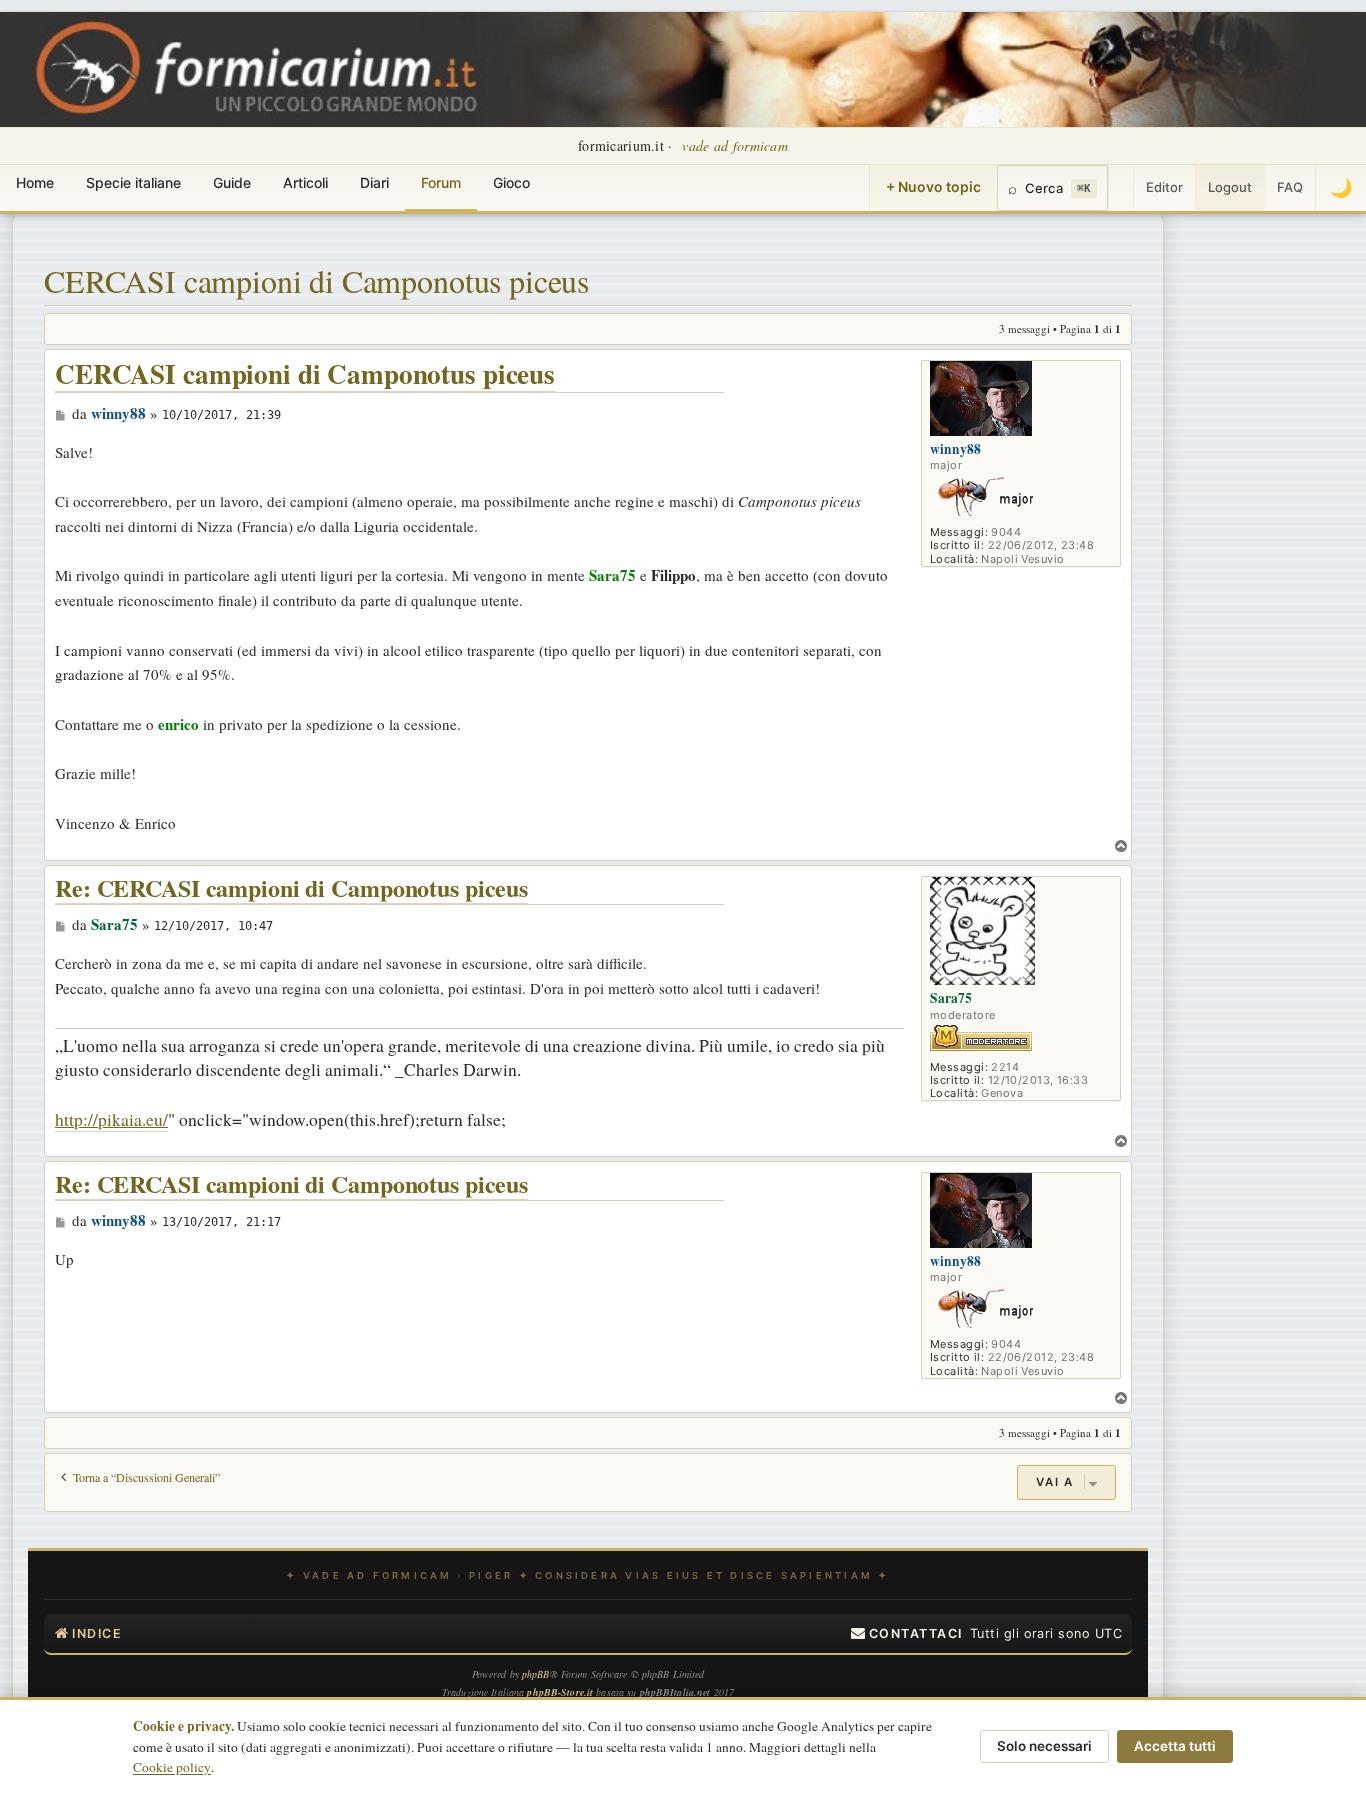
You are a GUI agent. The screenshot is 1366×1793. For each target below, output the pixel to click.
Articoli (305, 182)
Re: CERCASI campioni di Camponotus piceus (291, 888)
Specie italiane (133, 182)
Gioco (511, 182)
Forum (441, 182)
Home (35, 182)
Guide (232, 182)
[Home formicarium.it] (683, 69)
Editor (1164, 187)
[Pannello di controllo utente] (1121, 188)
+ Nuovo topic (933, 186)
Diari (374, 182)
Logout (1230, 187)
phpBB (536, 1674)
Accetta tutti (1175, 1746)
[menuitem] (907, 1634)
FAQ (1290, 187)
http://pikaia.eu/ (111, 1119)
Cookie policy (172, 1767)
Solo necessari (1044, 1746)
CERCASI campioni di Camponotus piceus (316, 280)
